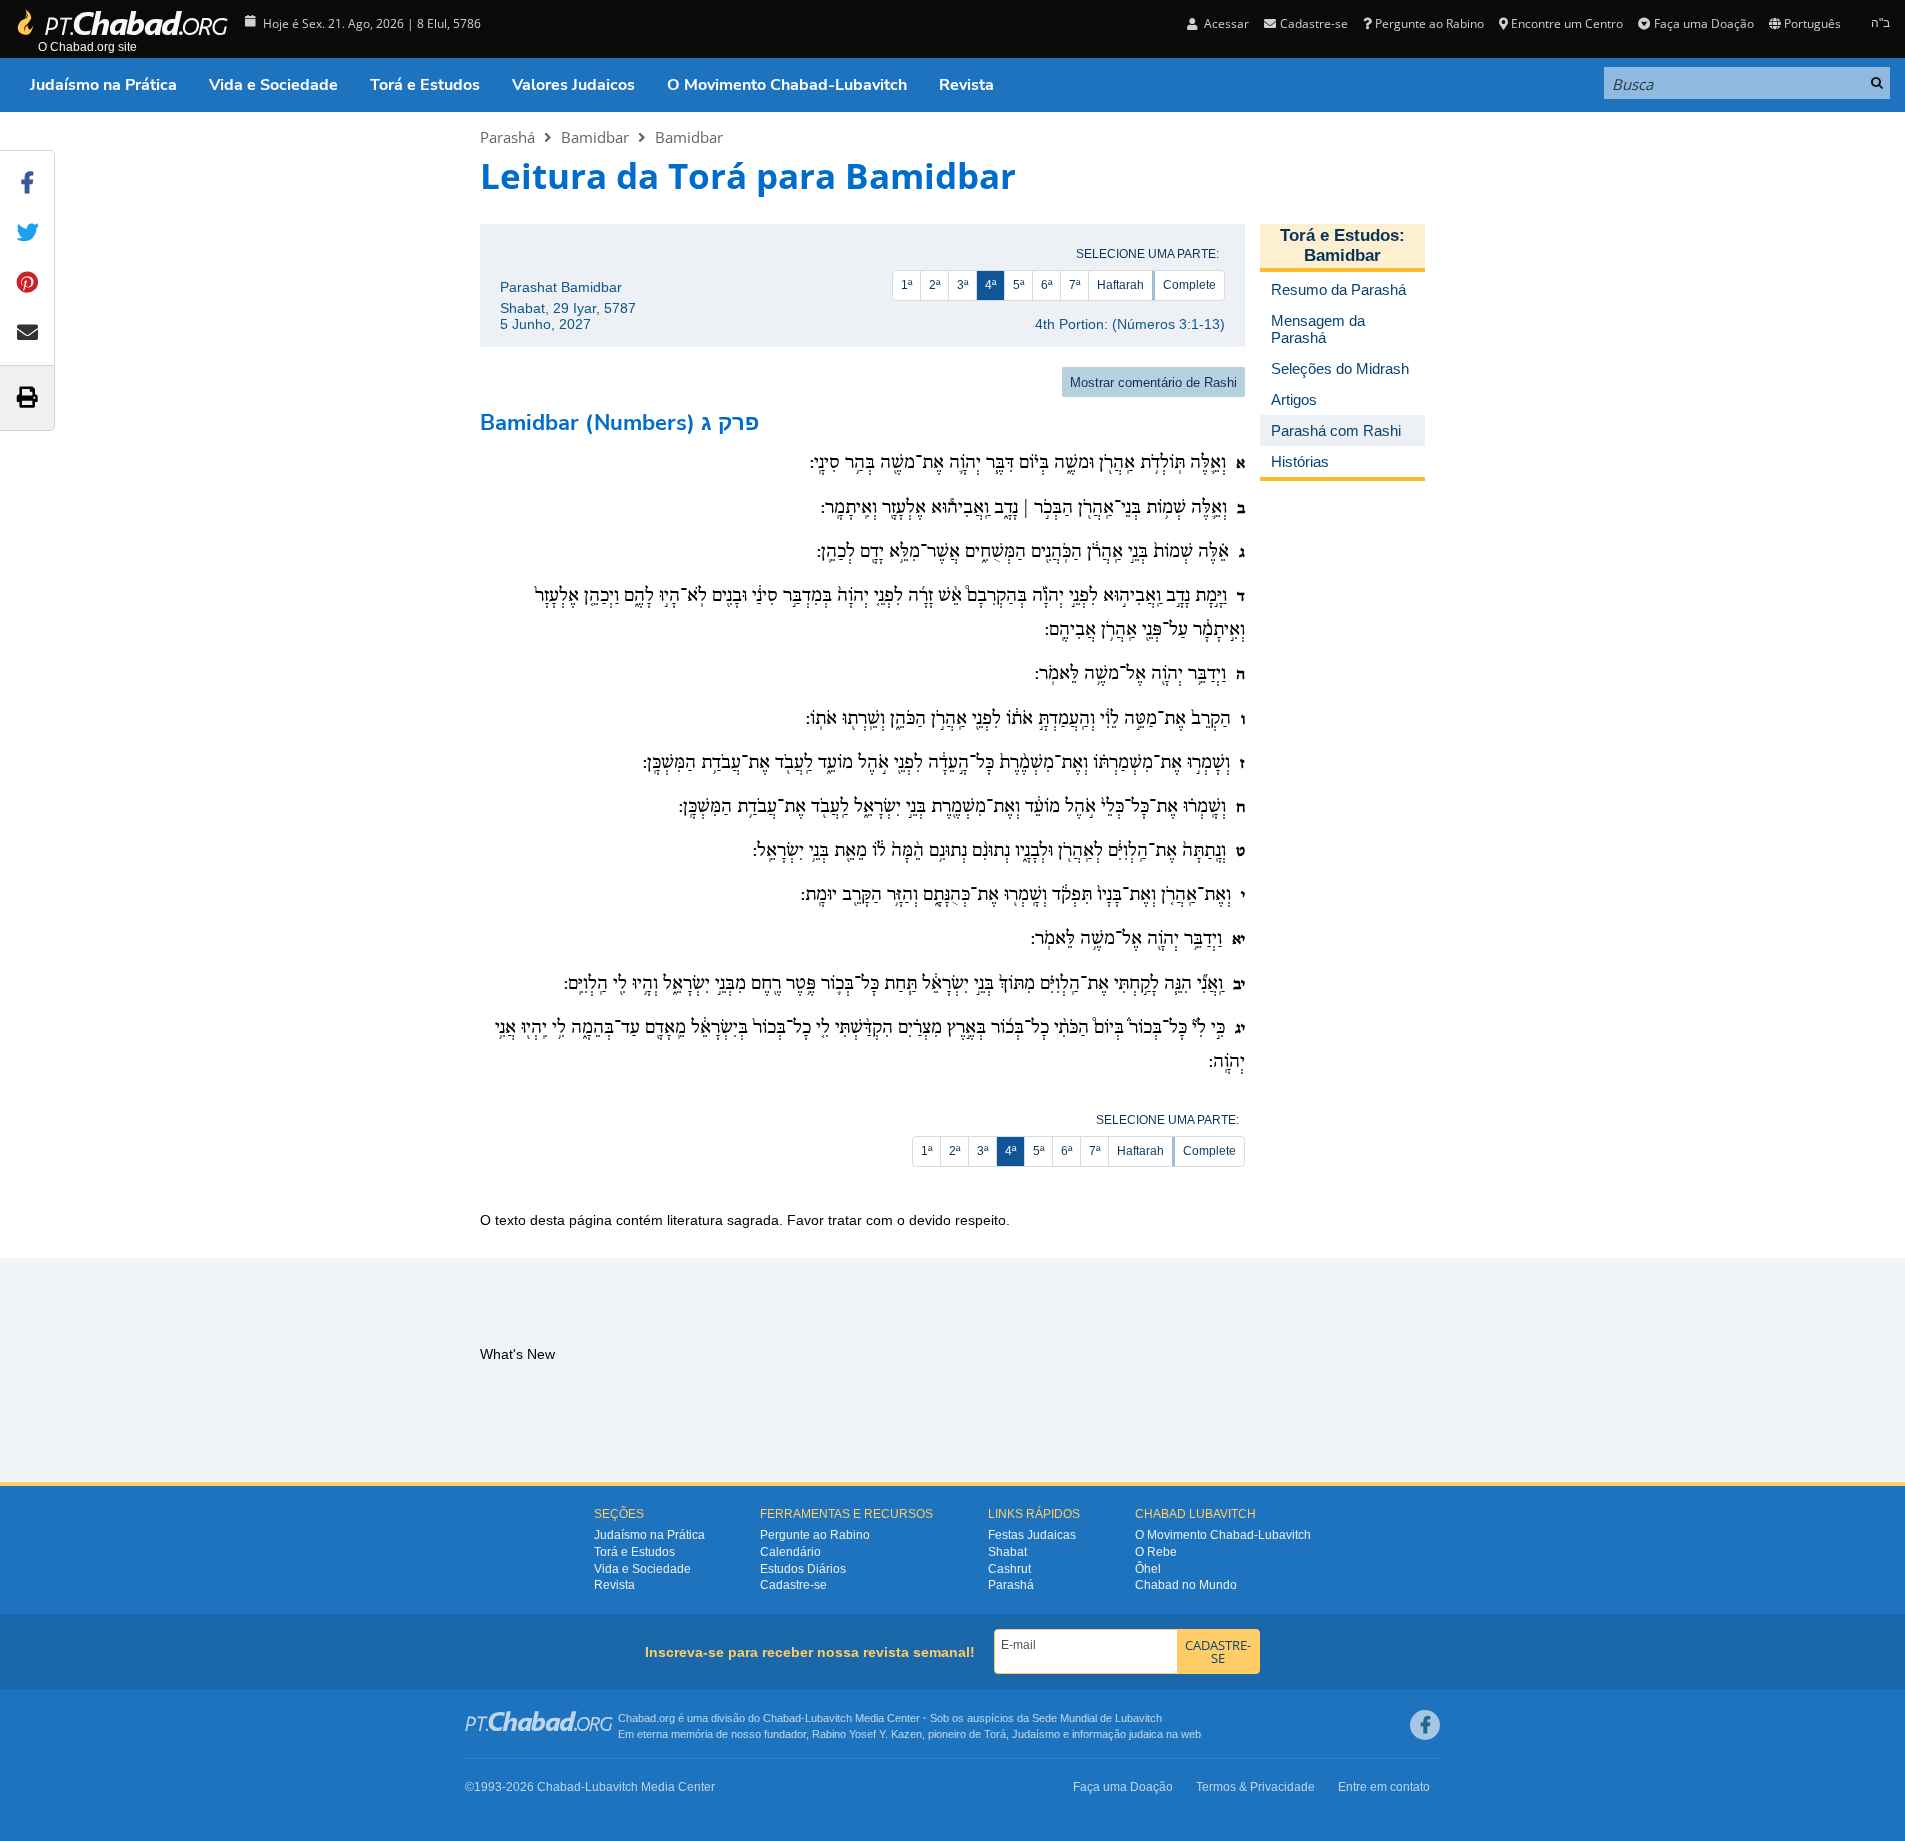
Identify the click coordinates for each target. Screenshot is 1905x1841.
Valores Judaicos (573, 85)
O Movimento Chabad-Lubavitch (787, 85)
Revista (966, 85)
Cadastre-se (793, 1585)
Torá (995, 1734)
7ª (1074, 285)
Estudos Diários (803, 1569)
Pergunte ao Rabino (1429, 23)
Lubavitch (828, 1718)
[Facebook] (1425, 1725)
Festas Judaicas (1032, 1535)
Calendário (790, 1552)
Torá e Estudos (425, 85)
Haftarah (1120, 285)
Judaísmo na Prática (103, 85)
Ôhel (1148, 1569)
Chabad (782, 1718)
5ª (1018, 285)
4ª (990, 285)
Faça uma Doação (1703, 23)
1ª (906, 285)
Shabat (1007, 1552)
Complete (1189, 285)
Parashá (507, 137)
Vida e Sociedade (273, 85)
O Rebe (1156, 1552)
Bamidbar (595, 137)
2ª (934, 285)
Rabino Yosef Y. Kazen (867, 1734)
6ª (1046, 285)
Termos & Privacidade (1255, 1787)
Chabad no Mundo (1186, 1585)
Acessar (1225, 23)
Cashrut (1009, 1569)
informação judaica (1117, 1734)
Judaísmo (1036, 1734)
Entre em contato (1384, 1787)
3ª (962, 285)
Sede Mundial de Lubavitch (1097, 1718)
